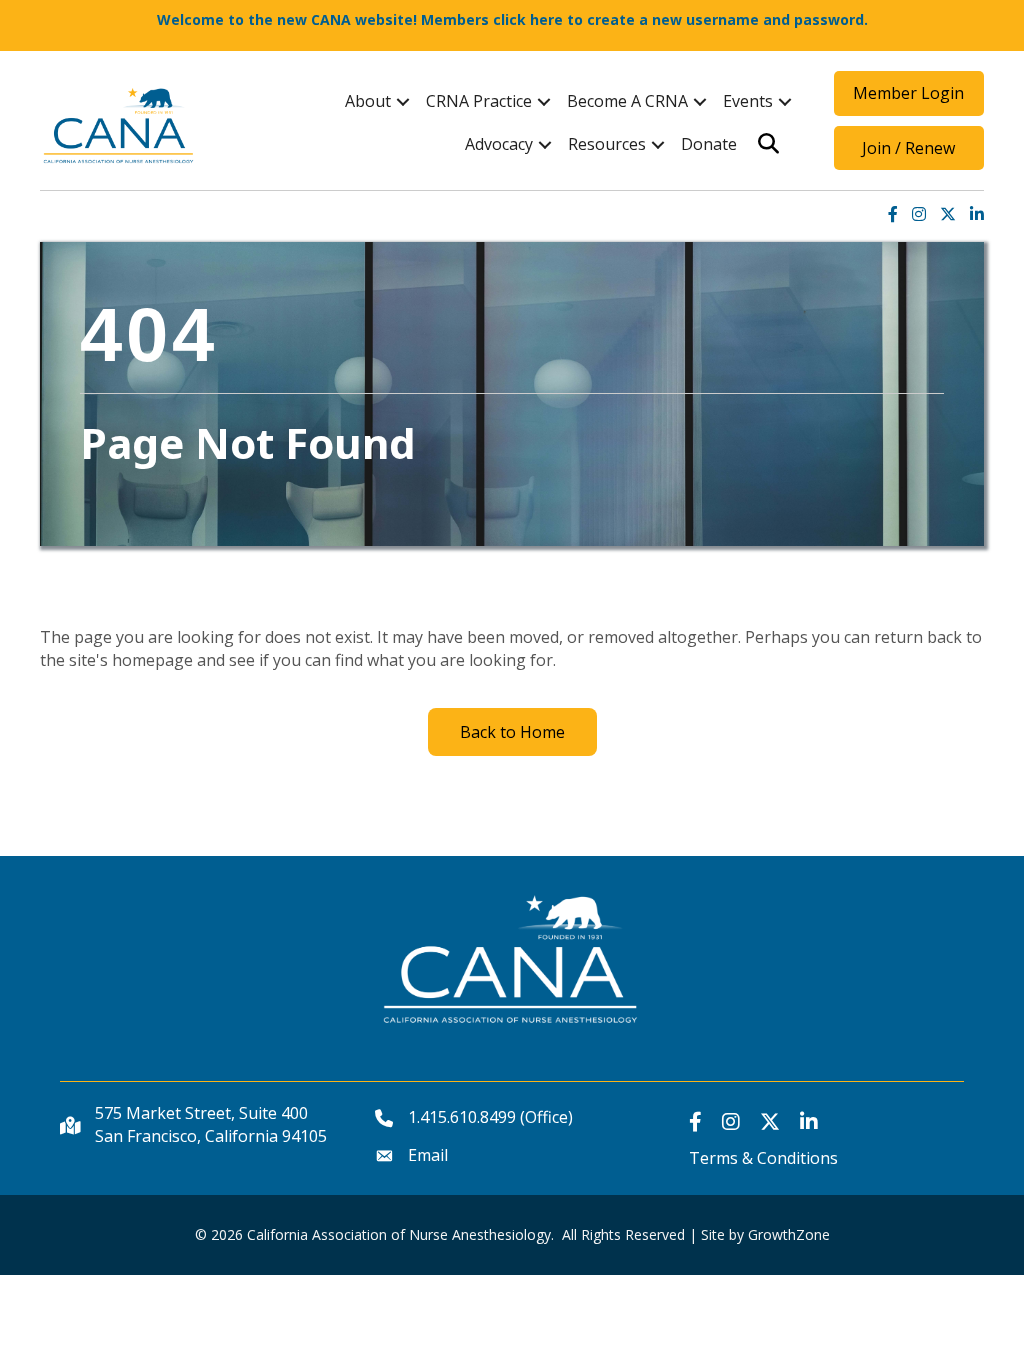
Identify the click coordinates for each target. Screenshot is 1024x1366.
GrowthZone (789, 1234)
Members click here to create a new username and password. (644, 19)
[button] (909, 93)
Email (428, 1155)
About (368, 101)
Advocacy (499, 144)
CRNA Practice (479, 101)
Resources (607, 144)
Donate (709, 144)
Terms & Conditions (763, 1158)
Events (748, 101)
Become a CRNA (627, 101)
